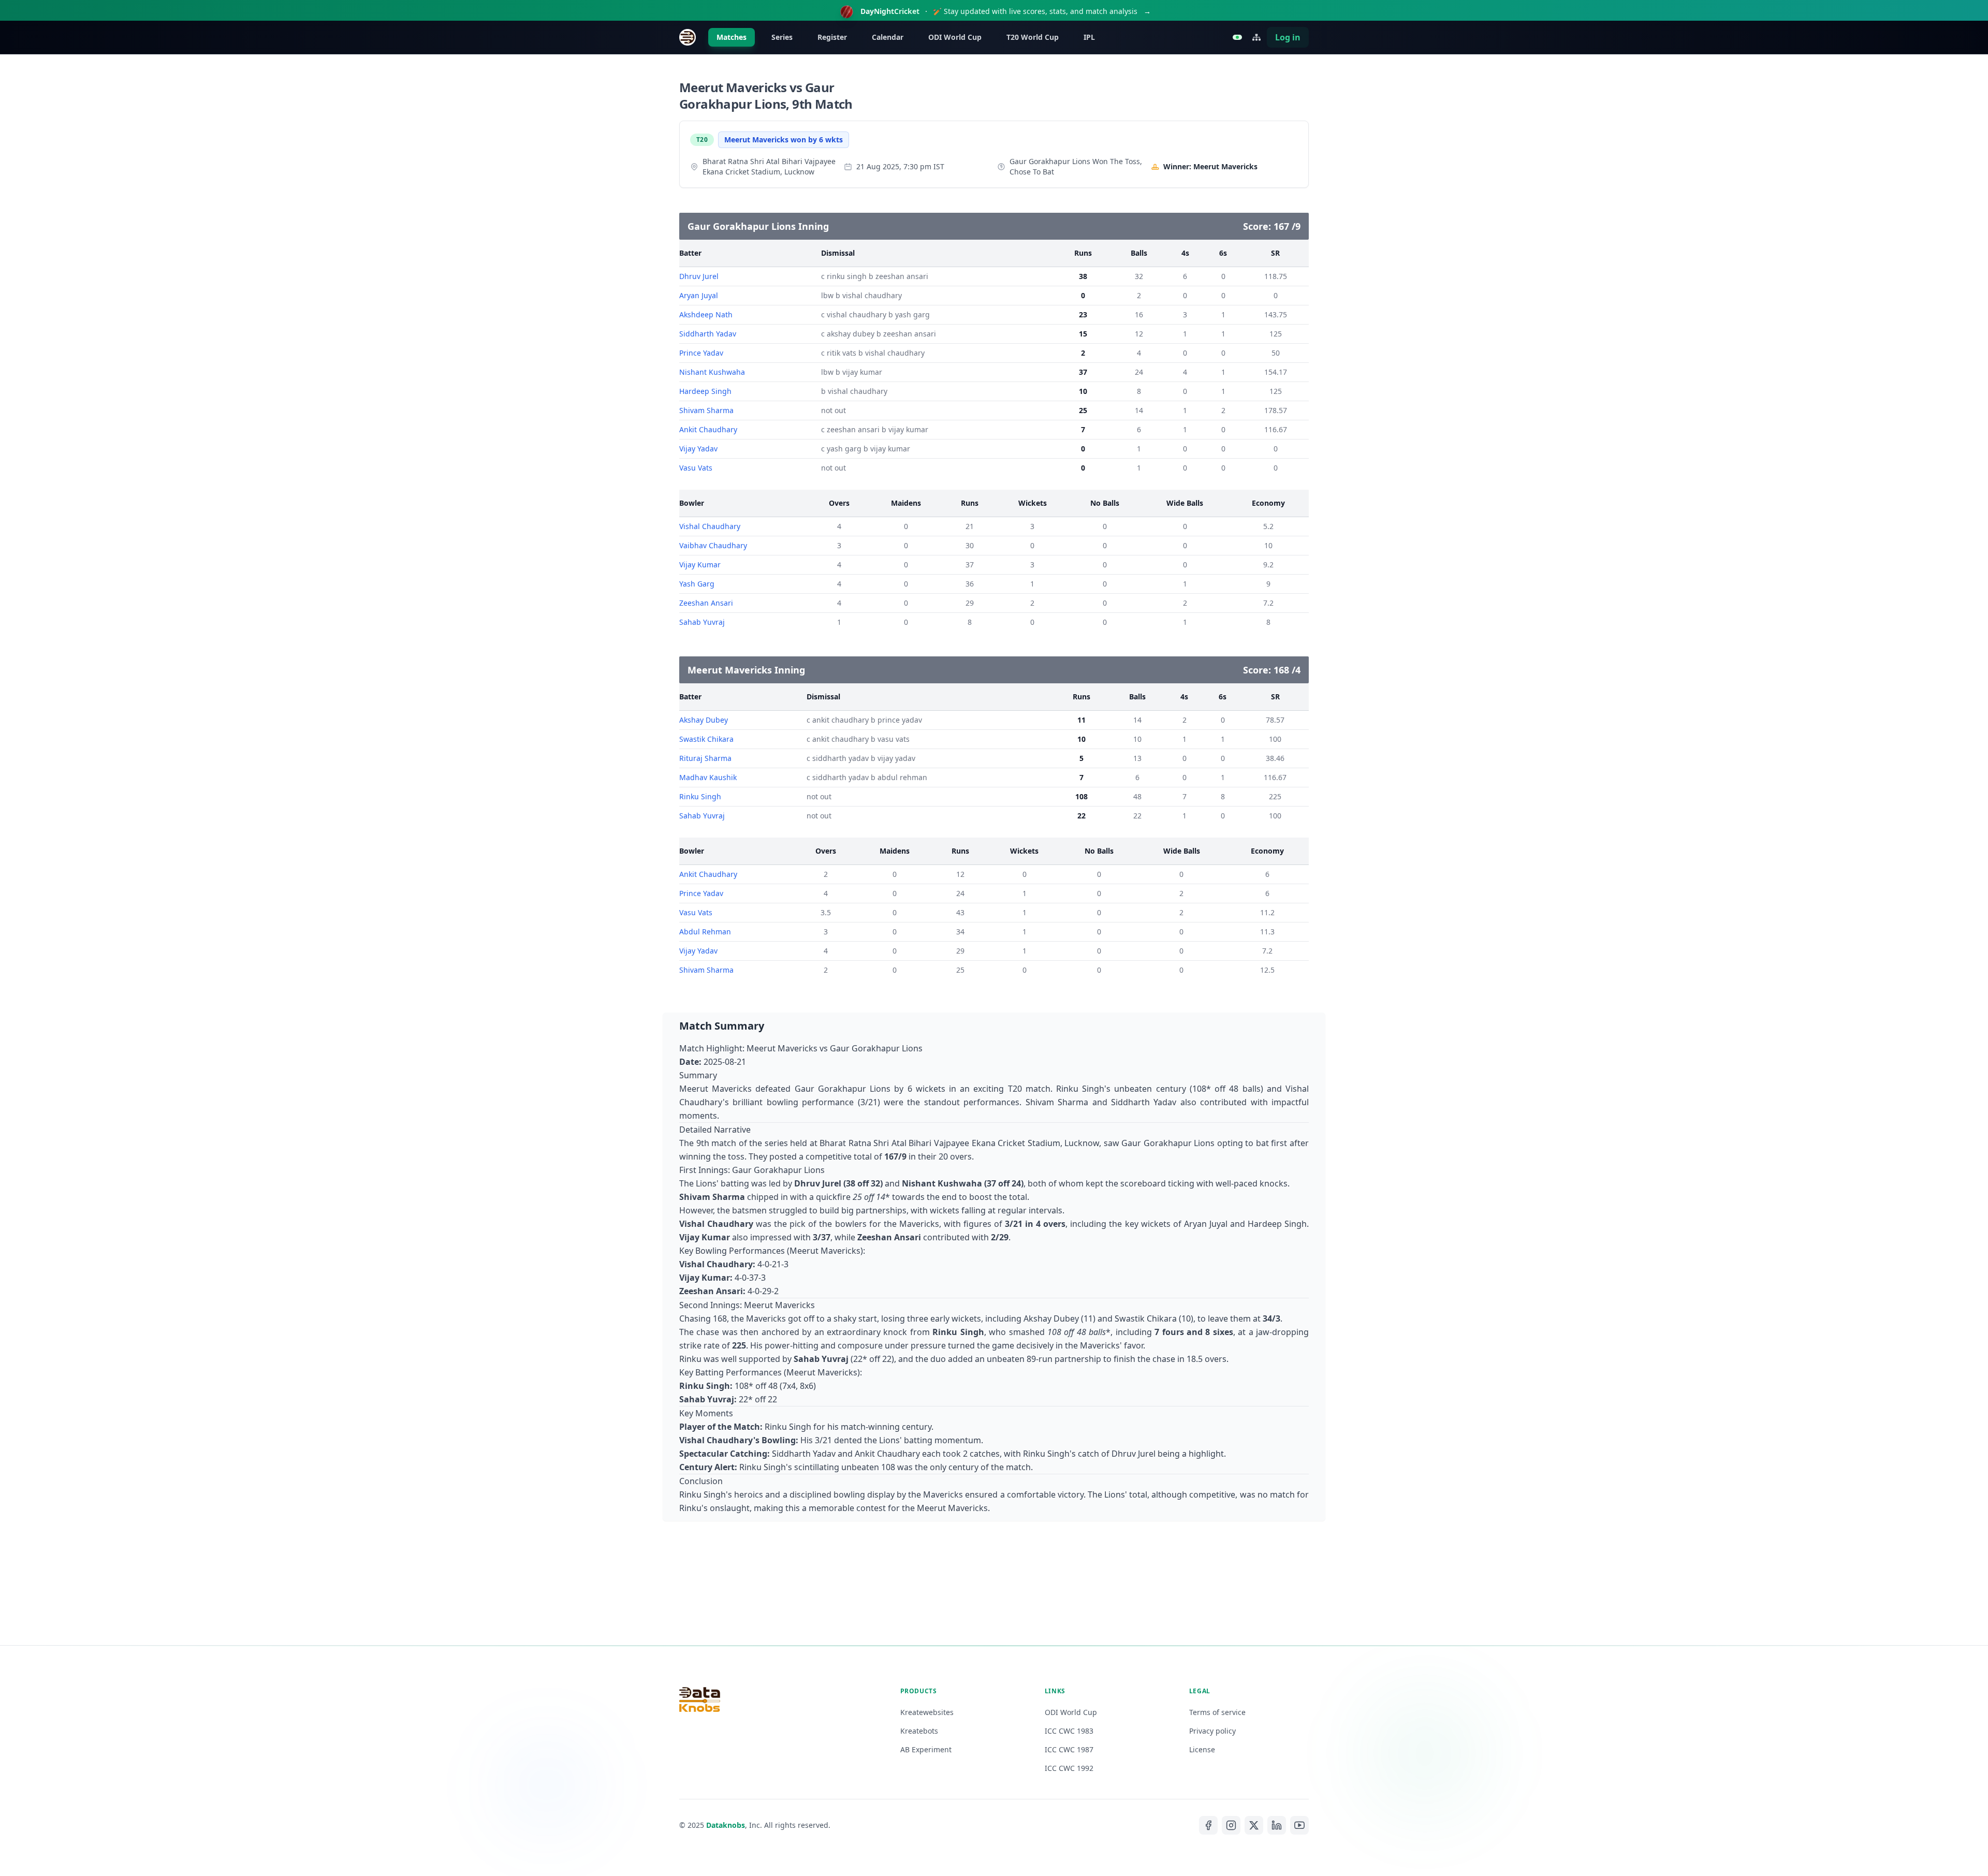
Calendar (888, 37)
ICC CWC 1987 (1069, 1749)
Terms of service (1217, 1712)
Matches (732, 37)
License (1202, 1749)
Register (832, 37)
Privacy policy (1212, 1731)
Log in (1288, 37)
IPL (1089, 37)
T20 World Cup (1033, 37)
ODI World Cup (955, 37)
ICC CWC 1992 (1069, 1768)
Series (782, 37)
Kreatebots (919, 1731)
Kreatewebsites (927, 1712)
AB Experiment (926, 1749)
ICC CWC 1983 (1069, 1731)
